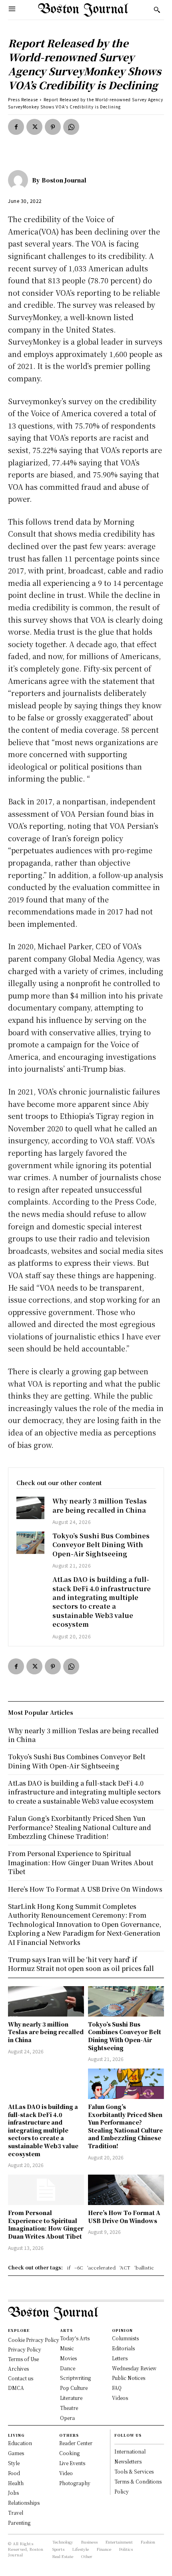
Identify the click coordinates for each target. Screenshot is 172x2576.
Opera (67, 2418)
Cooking (69, 2453)
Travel (16, 2513)
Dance (68, 2368)
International (130, 2451)
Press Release (23, 99)
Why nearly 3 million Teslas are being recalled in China (100, 1505)
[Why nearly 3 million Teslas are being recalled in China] (30, 1508)
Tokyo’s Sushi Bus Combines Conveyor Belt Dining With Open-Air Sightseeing (101, 1545)
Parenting (19, 2523)
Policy (122, 2491)
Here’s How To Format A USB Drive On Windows (124, 2217)
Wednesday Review (134, 2368)
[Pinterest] (53, 127)
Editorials (123, 2348)
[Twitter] (34, 127)
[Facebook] (16, 127)
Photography (75, 2483)
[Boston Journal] (20, 180)
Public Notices (129, 2378)
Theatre (69, 2408)
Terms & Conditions (138, 2481)
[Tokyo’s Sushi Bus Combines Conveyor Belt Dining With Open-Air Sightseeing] (30, 1543)
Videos (120, 2398)
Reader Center (76, 2443)
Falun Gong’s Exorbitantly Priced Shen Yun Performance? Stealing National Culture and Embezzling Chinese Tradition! (125, 2126)
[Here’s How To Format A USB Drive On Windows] (126, 2190)
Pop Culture (74, 2388)
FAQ (117, 2388)
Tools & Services (134, 2471)
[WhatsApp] (71, 127)
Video (66, 2473)
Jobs (13, 2493)
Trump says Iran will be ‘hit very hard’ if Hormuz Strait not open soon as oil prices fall (81, 1964)
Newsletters (128, 2461)
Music (67, 2348)
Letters (120, 2358)
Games (16, 2453)
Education (20, 2443)
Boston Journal (64, 180)
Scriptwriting (75, 2378)
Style (14, 2463)
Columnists (125, 2338)
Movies (68, 2358)
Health (16, 2483)
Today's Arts (75, 2338)
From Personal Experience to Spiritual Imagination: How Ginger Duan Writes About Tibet (46, 2224)
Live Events (72, 2463)
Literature (71, 2398)
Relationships (24, 2503)
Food (14, 2473)
